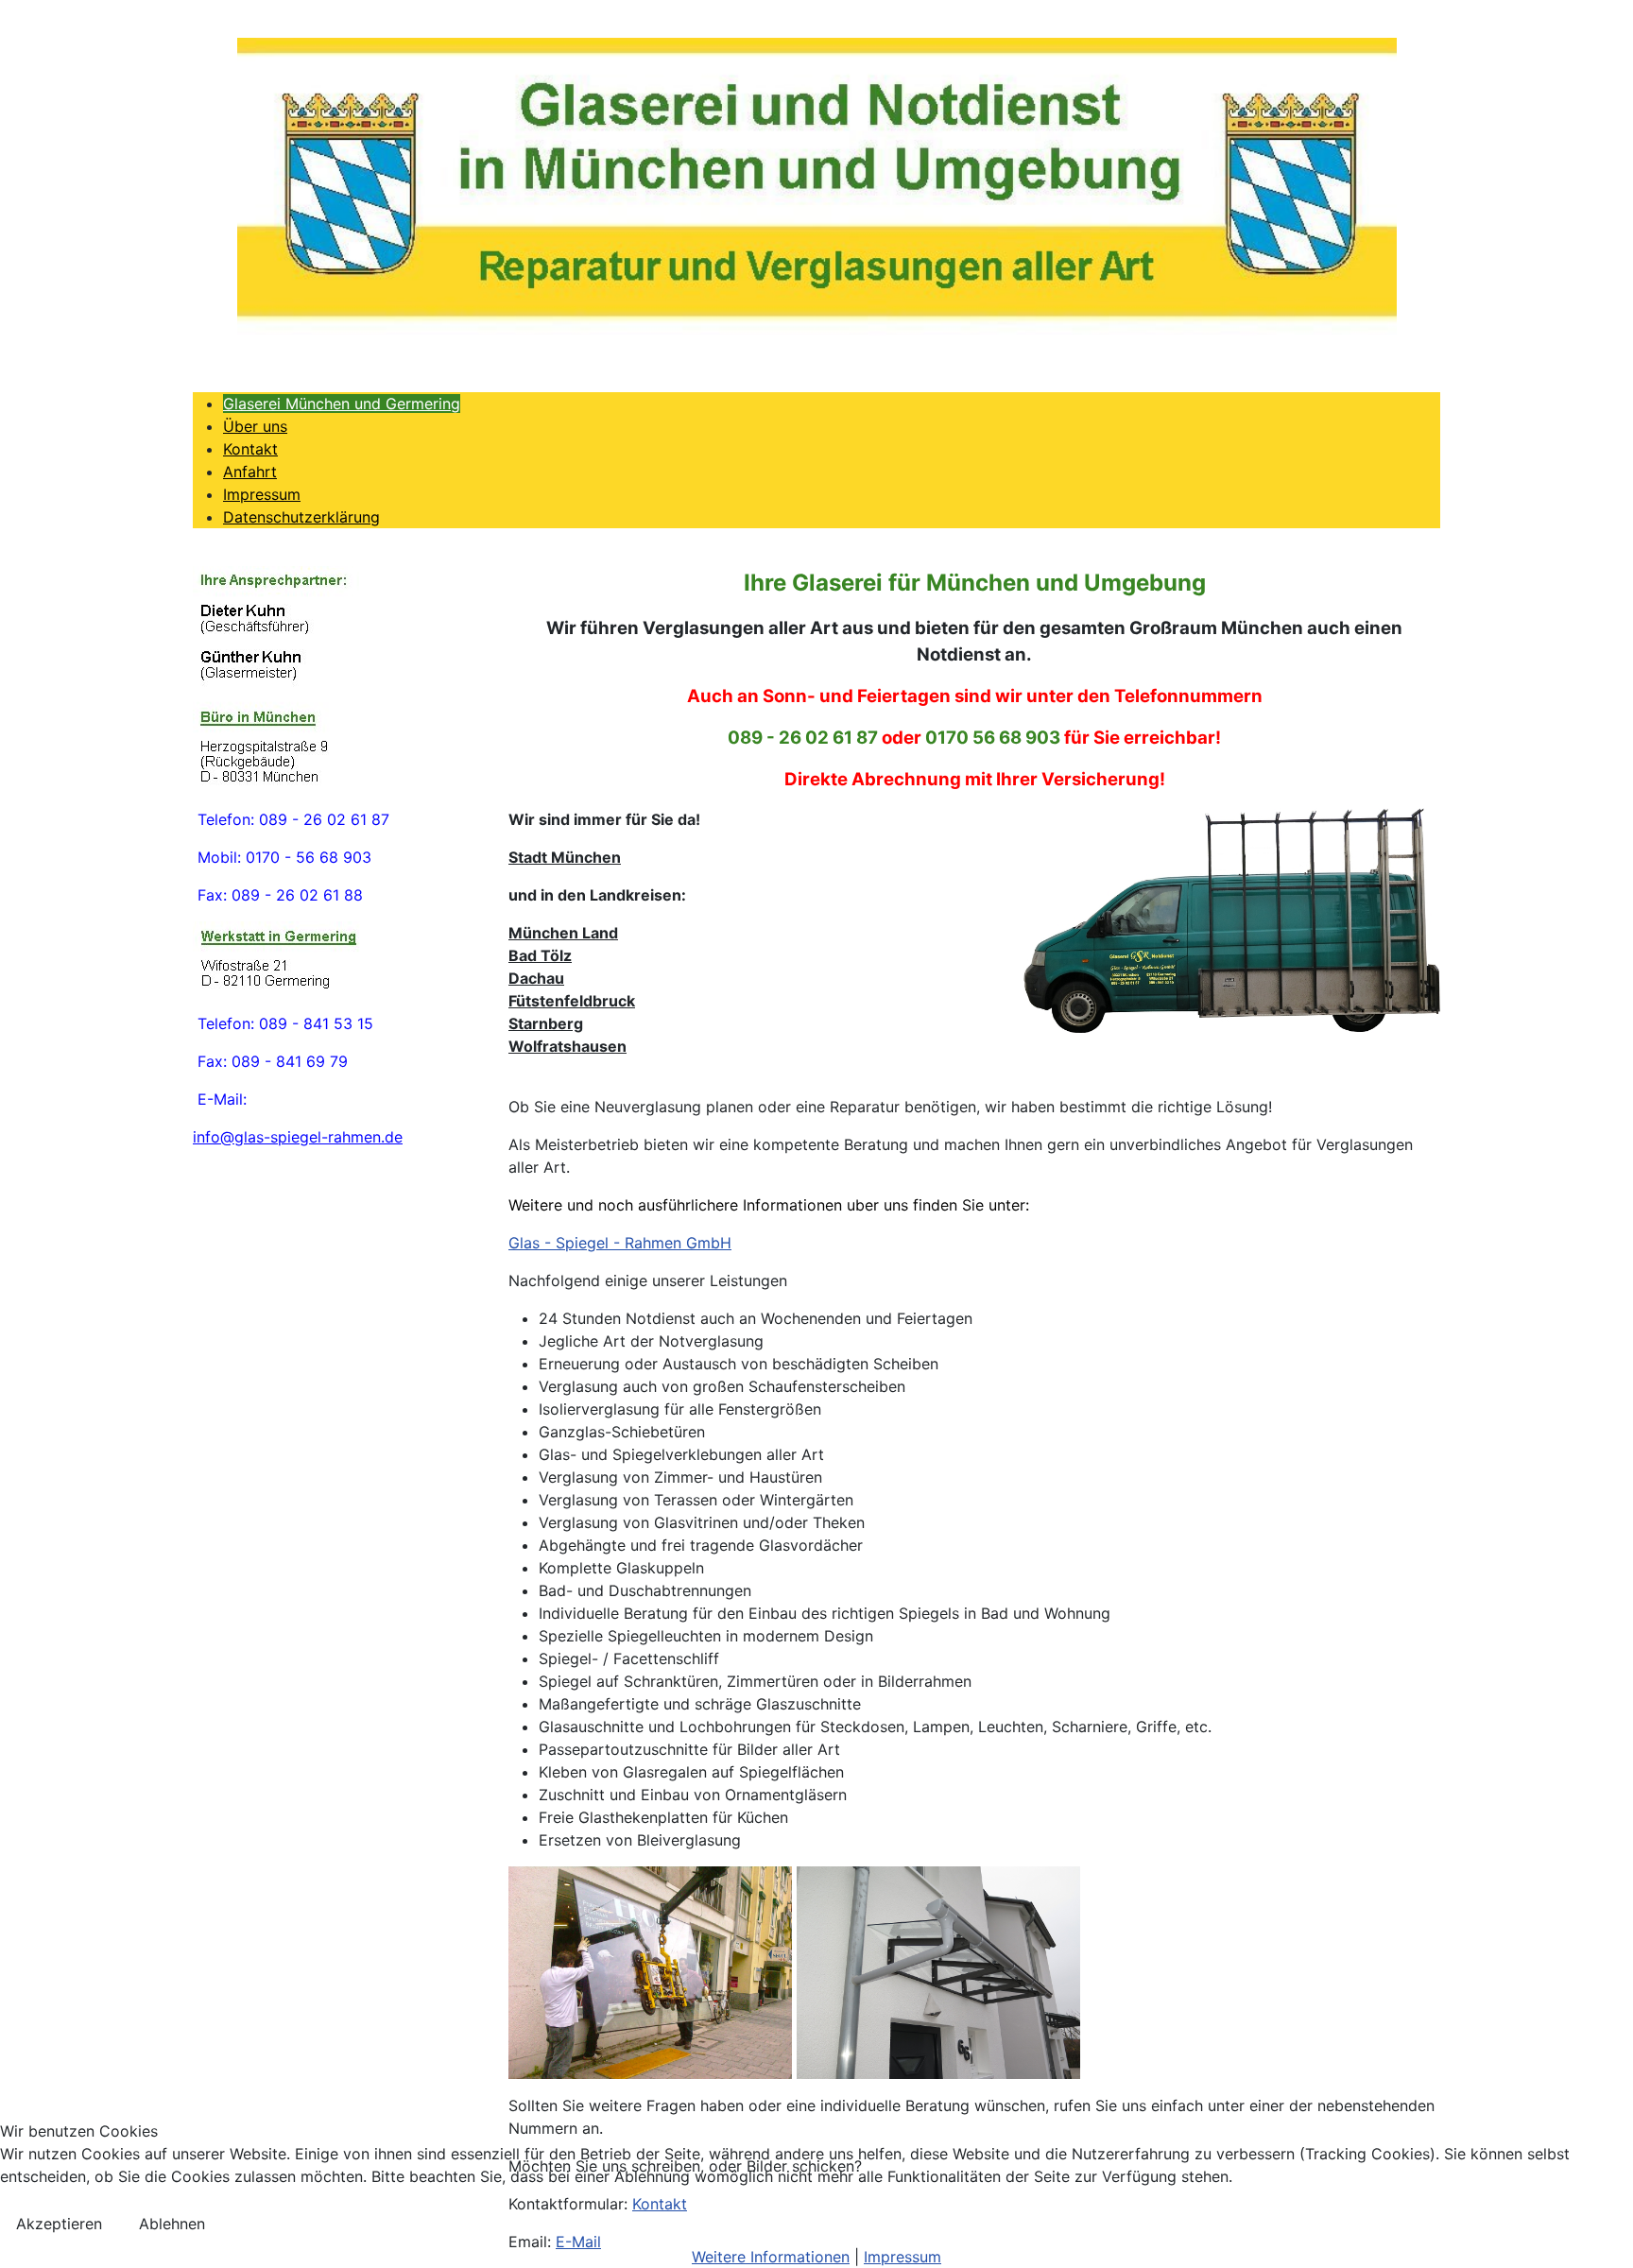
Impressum (902, 2257)
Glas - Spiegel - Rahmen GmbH (620, 1243)
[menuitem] (342, 404)
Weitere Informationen (771, 2257)
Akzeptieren (59, 2224)
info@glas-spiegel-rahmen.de (298, 1137)
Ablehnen (172, 2224)
